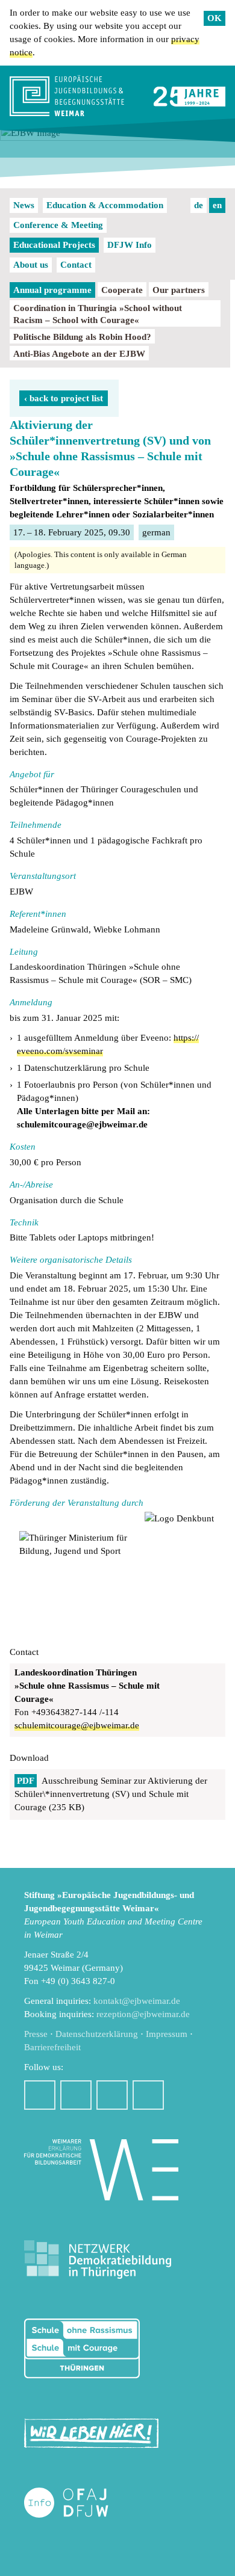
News (24, 205)
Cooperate (122, 290)
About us (31, 265)
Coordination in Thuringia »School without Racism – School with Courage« (98, 314)
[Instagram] (76, 2095)
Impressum (167, 2034)
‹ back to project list (64, 398)
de (199, 205)
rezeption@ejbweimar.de (143, 2014)
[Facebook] (40, 2095)
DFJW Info (130, 245)
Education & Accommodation (105, 205)
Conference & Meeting (58, 225)
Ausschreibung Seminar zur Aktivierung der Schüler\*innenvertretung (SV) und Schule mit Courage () (111, 1794)
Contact (76, 265)
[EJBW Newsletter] (148, 2095)
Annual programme (52, 290)
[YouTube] (112, 2095)
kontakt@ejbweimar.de (137, 2001)
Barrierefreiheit (52, 2047)
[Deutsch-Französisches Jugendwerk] (79, 2503)
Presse (36, 2034)
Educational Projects (54, 245)
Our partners (179, 290)
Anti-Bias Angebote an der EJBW (79, 354)
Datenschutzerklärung (97, 2034)
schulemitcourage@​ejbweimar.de (77, 1725)
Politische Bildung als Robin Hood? (82, 337)
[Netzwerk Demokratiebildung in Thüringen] (98, 2260)
